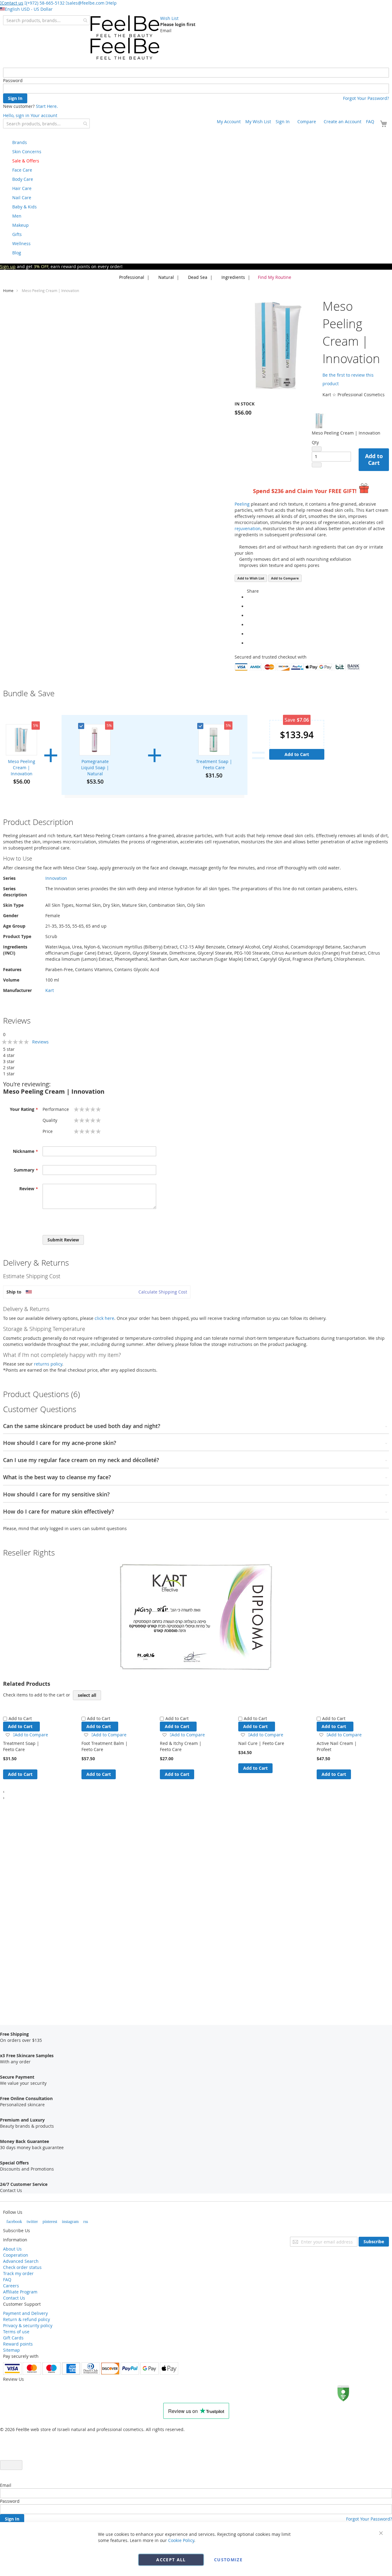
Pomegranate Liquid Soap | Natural (95, 767)
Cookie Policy (181, 2540)
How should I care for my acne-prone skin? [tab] (60, 1443)
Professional (131, 277)
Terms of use (16, 2332)
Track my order (18, 2273)
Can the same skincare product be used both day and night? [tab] (82, 1426)
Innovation (56, 878)
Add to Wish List (251, 578)
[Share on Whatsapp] (249, 597)
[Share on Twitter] (249, 616)
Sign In (283, 122)
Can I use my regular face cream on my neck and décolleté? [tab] (81, 1460)
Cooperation (16, 2255)
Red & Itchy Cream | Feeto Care (181, 1746)
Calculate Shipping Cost (163, 1292)
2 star (9, 1068)
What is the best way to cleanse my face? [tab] (57, 1477)
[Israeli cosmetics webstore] (125, 38)
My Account (229, 122)
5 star (9, 1049)
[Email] (249, 643)
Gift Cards (13, 2338)
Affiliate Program (20, 2292)
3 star (9, 1061)
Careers (11, 2286)
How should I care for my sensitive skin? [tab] (56, 1495)
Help (112, 3)
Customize (228, 2560)
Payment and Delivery (25, 2313)
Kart (50, 990)
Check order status (22, 2267)
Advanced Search (21, 2261)
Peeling (242, 504)
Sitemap (11, 2350)
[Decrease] (317, 449)
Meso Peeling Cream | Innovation (22, 767)
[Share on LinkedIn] (249, 625)
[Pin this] (249, 634)
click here (104, 1318)
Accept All (171, 2560)
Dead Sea (197, 277)
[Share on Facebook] (249, 606)
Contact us (12, 3)
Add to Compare (285, 578)
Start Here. (47, 106)
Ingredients (233, 277)
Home (8, 291)
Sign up (8, 266)
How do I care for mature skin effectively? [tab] (58, 1512)
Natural (166, 277)
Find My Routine (275, 277)
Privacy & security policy (28, 2325)
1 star (9, 1074)
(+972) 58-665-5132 (45, 3)
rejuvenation (248, 528)
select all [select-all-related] (87, 1695)
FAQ (370, 122)
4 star (9, 1055)
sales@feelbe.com (86, 3)
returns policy (48, 1364)
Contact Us (14, 2298)
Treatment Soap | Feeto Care (214, 764)
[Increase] (317, 465)
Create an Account (343, 122)
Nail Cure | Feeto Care (261, 1743)
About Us (12, 2249)
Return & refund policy (26, 2319)
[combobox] (46, 20)
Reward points (18, 2344)
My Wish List (258, 122)
